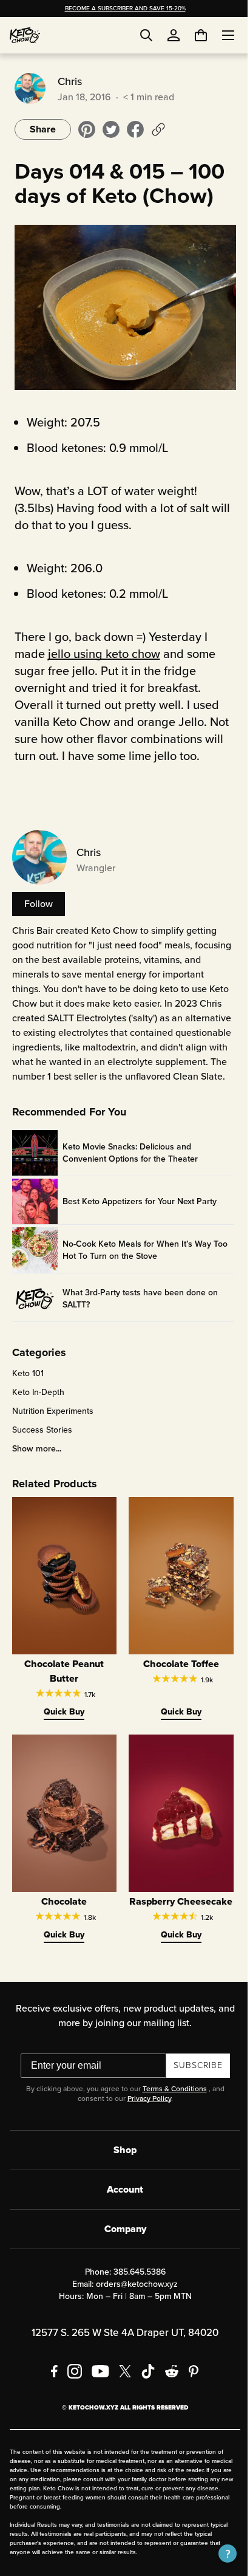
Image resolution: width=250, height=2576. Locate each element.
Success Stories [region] (40, 1441)
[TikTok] (144, 2389)
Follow (36, 900)
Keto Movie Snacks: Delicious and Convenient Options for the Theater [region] (128, 1164)
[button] (218, 2554)
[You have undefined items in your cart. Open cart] (192, 35)
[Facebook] (50, 2389)
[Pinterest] (190, 2389)
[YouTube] (96, 2389)
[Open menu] (219, 35)
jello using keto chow (102, 650)
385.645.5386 (135, 2290)
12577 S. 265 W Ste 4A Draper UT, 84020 (121, 2351)
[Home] (25, 35)
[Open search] (146, 35)
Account (121, 2208)
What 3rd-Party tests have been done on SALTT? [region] (138, 1310)
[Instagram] (70, 2389)
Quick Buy (61, 1719)
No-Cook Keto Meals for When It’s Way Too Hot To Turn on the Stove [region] (143, 1261)
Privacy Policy (144, 2117)
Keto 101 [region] (25, 1385)
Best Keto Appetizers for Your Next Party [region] (137, 1213)
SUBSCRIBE (193, 2084)
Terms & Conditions (170, 2107)
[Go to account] (174, 35)
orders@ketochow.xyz (133, 2302)
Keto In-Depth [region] (36, 1403)
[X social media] (121, 2389)
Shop (121, 2168)
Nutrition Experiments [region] (50, 1422)
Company (120, 2247)
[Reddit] (168, 2389)
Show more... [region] (34, 1460)
